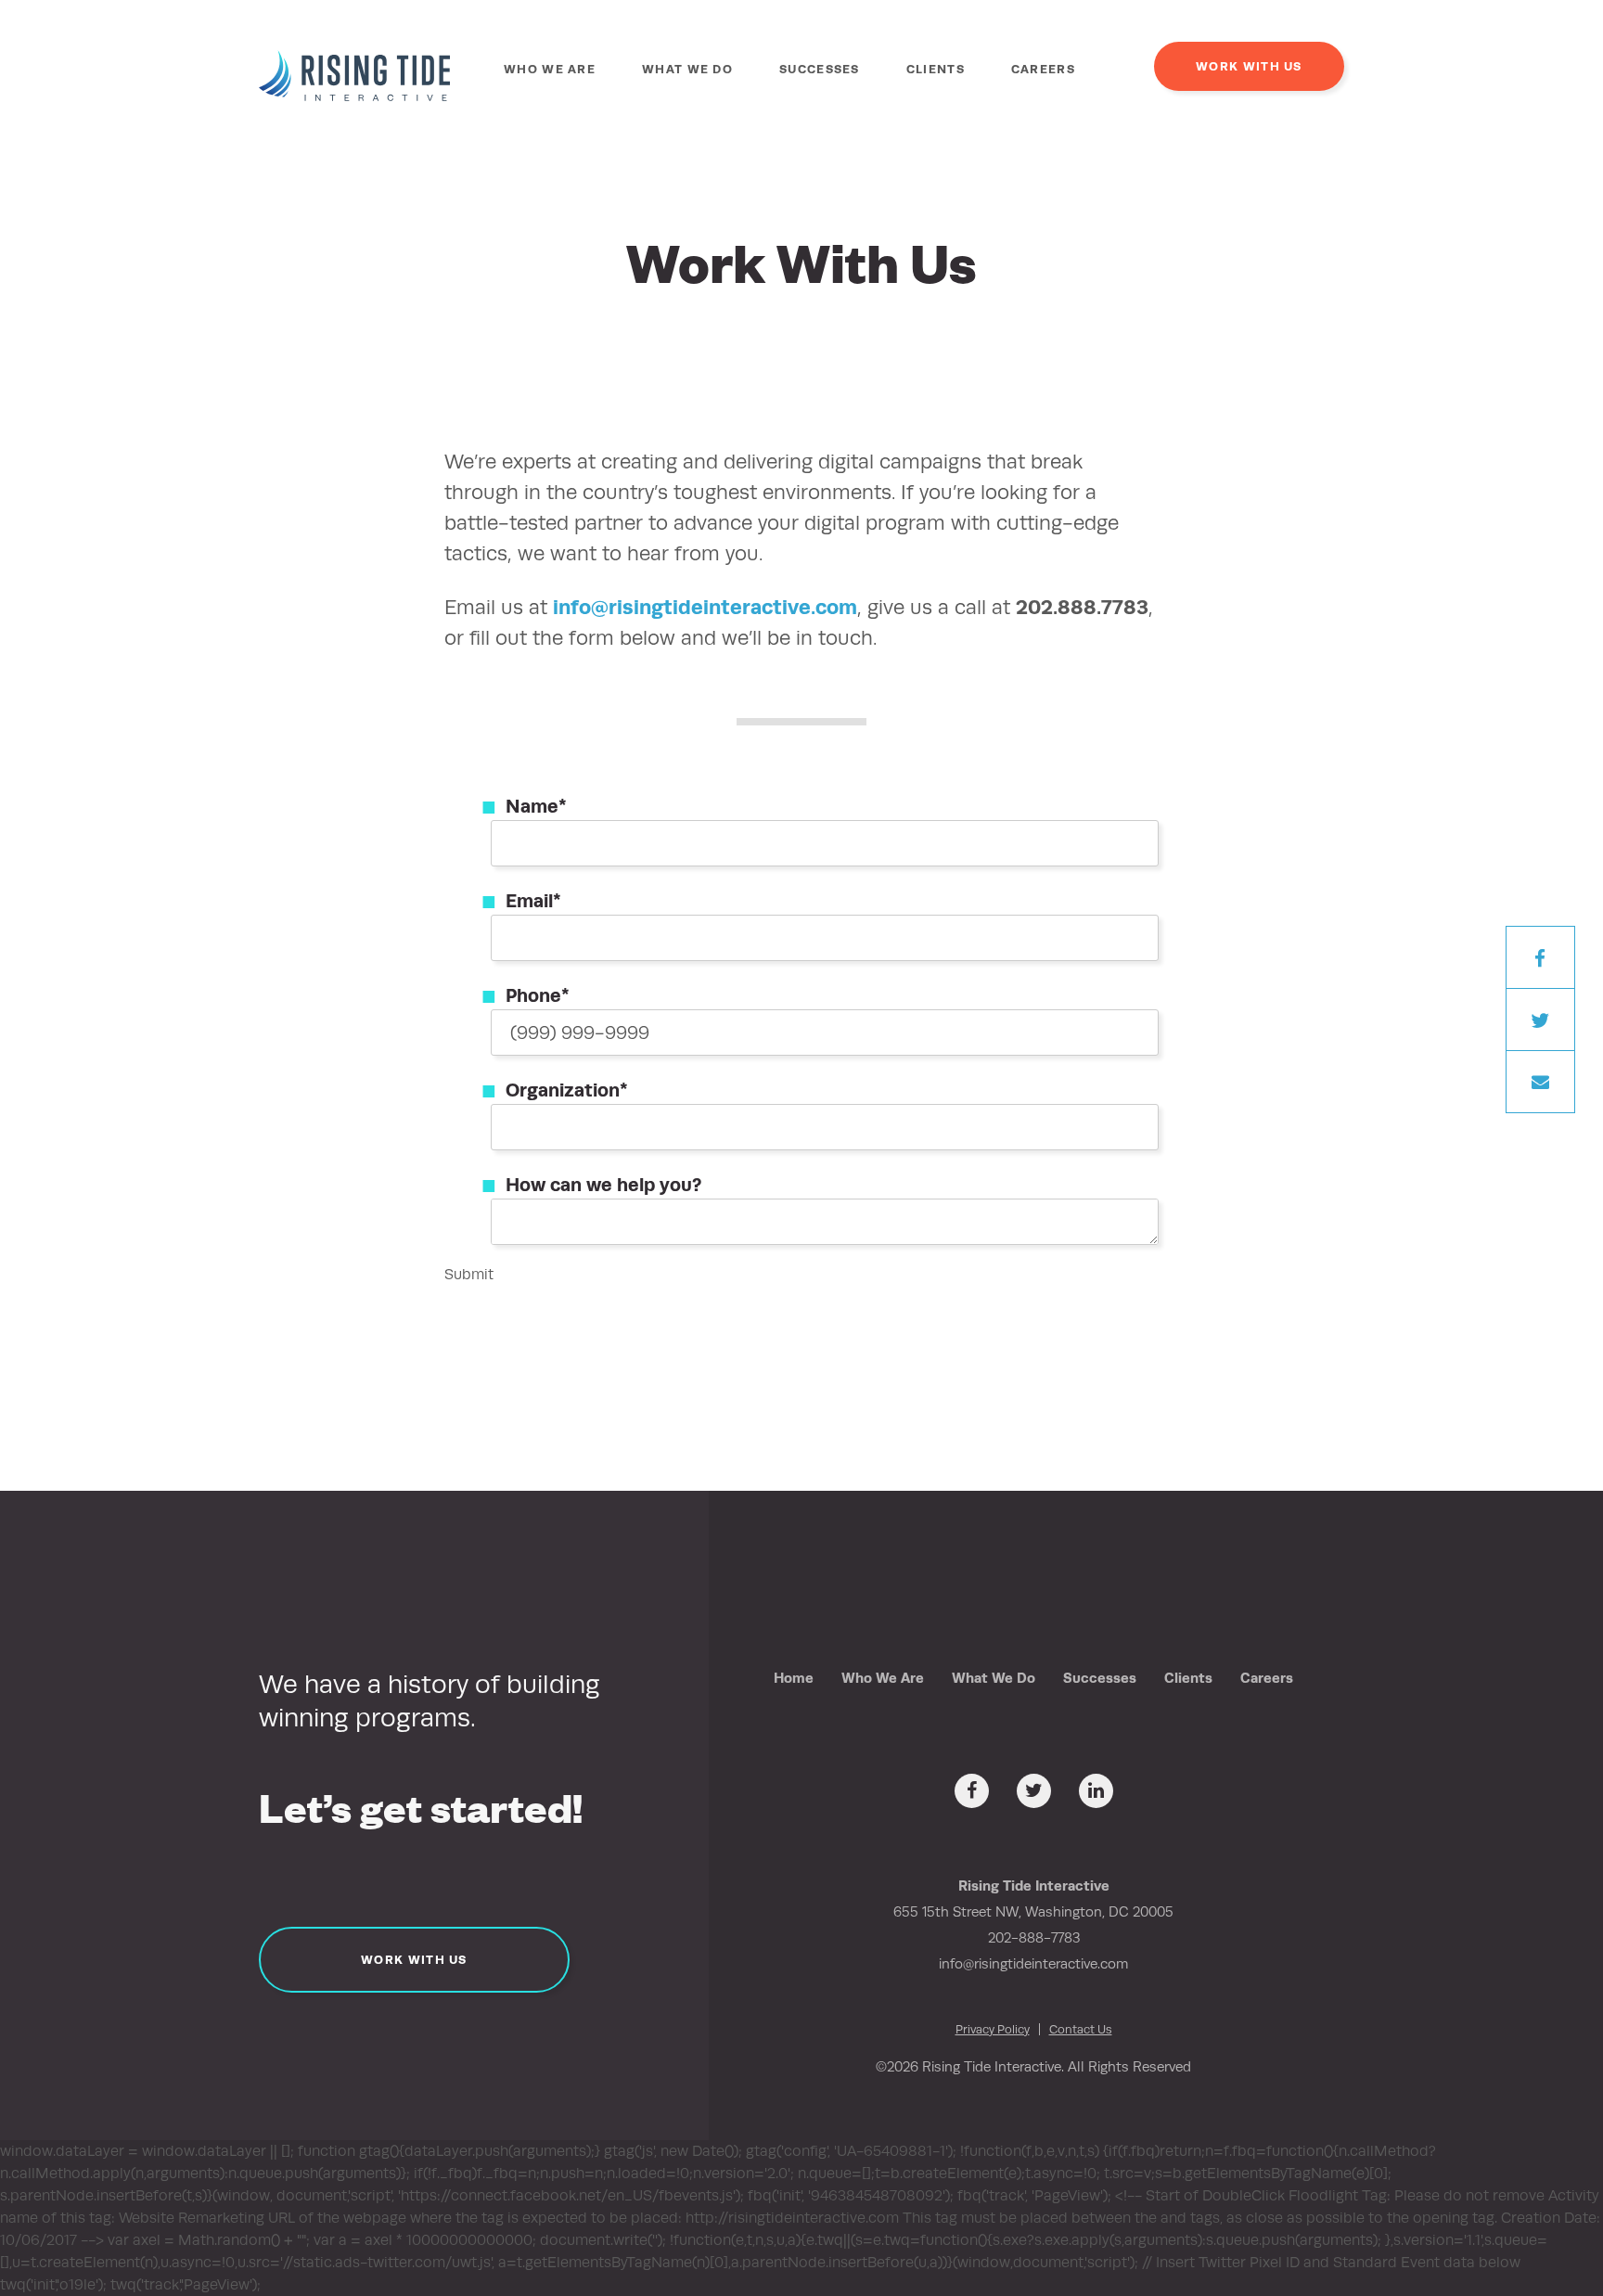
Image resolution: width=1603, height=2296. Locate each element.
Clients (936, 69)
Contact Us (1081, 2029)
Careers (1043, 69)
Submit (469, 1274)
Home (794, 1678)
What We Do (687, 69)
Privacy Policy (993, 2029)
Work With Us (1249, 66)
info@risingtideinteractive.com (705, 607)
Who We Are (550, 69)
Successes (820, 69)
